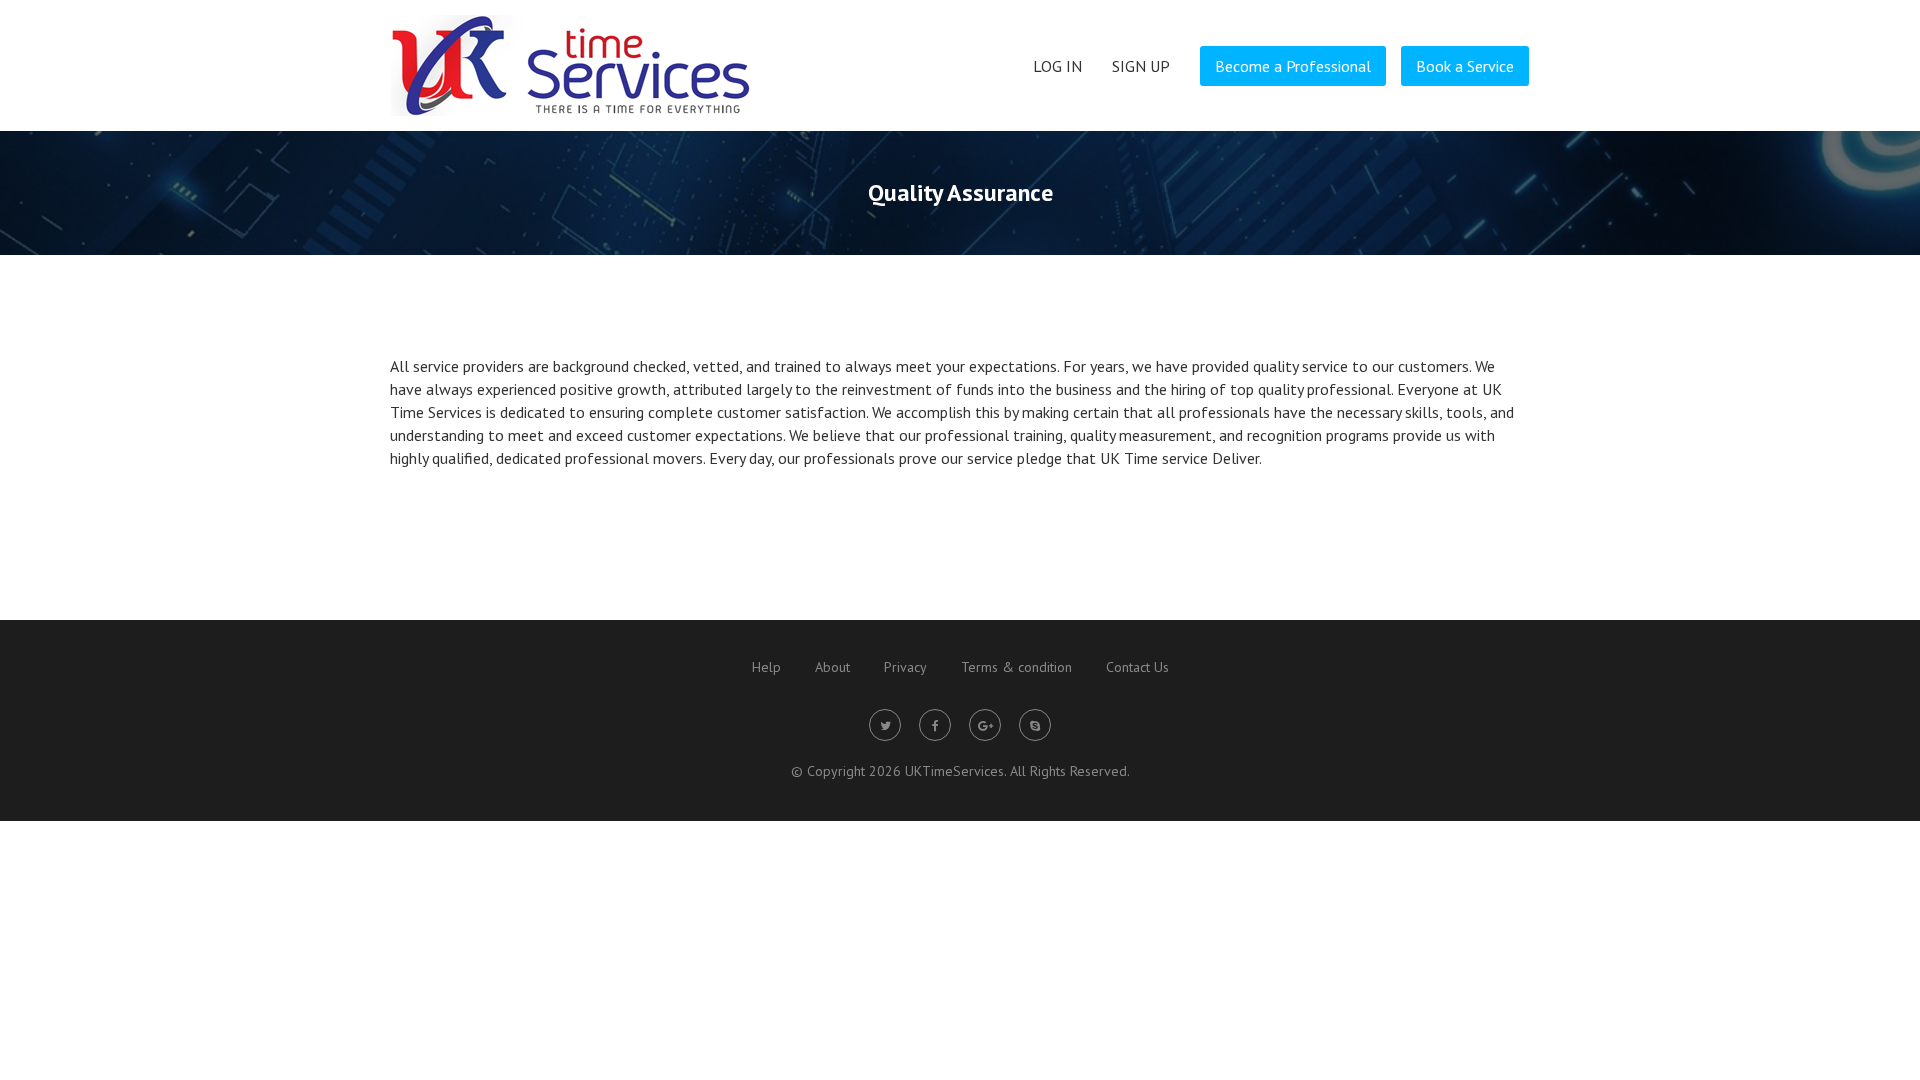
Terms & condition (1016, 667)
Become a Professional (1293, 66)
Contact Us (1137, 667)
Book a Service (1465, 66)
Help (766, 667)
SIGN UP (1141, 66)
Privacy (905, 667)
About (832, 667)
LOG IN (1057, 66)
